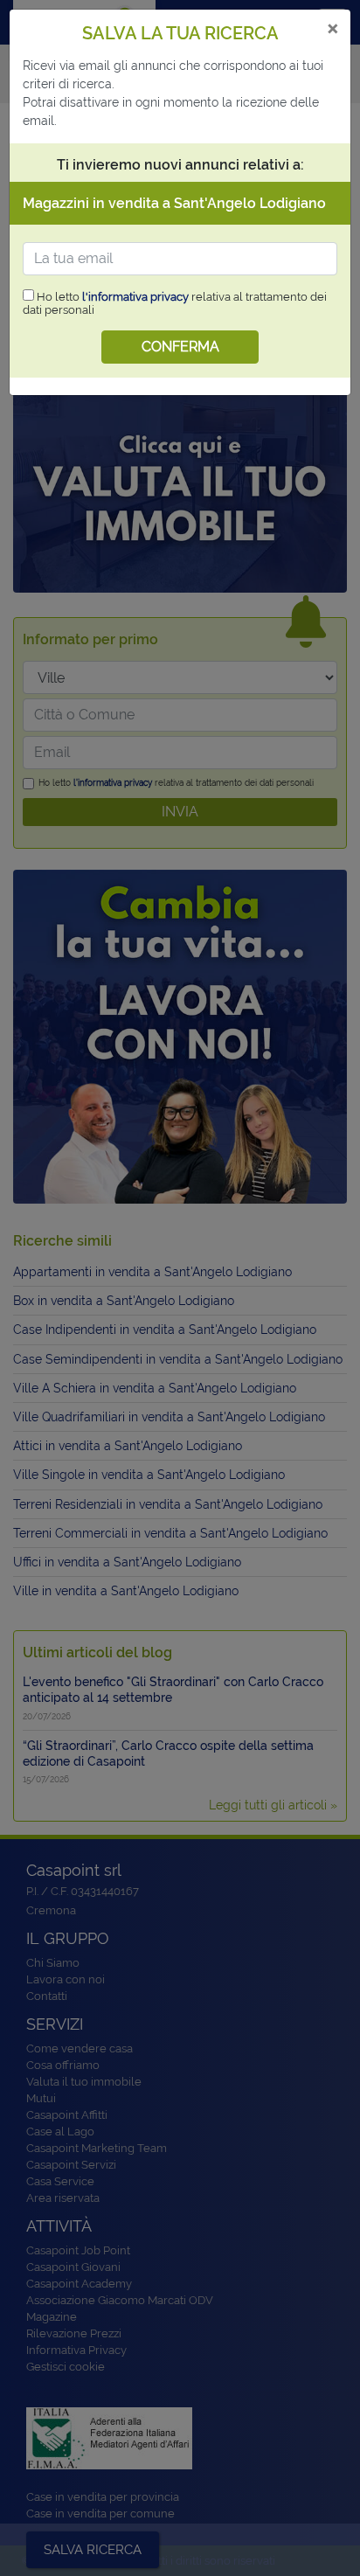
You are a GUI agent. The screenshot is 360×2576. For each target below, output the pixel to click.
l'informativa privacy (135, 297)
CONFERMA (180, 347)
